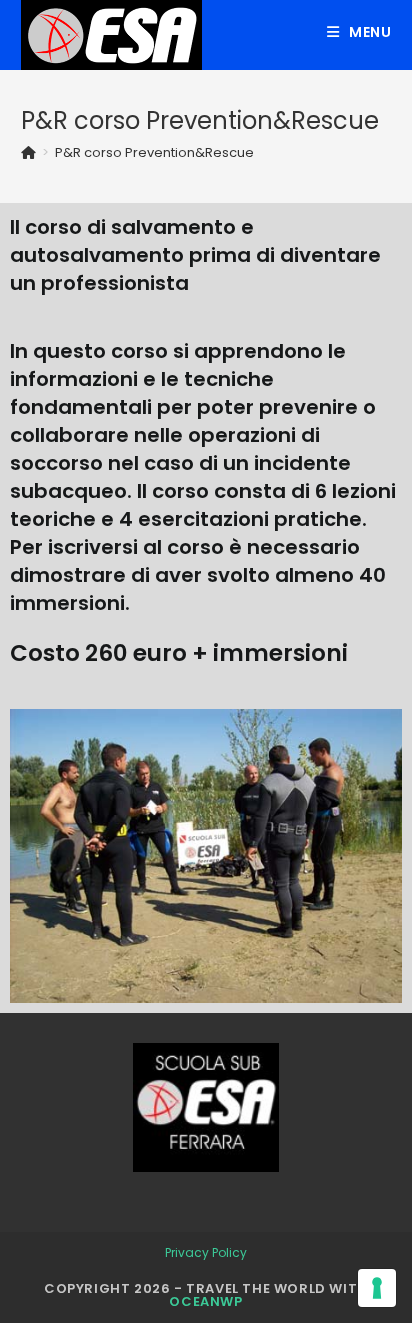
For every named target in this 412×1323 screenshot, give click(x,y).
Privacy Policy (206, 1252)
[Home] (28, 152)
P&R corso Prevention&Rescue (154, 152)
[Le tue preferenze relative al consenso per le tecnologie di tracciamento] (377, 1288)
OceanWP (205, 1301)
